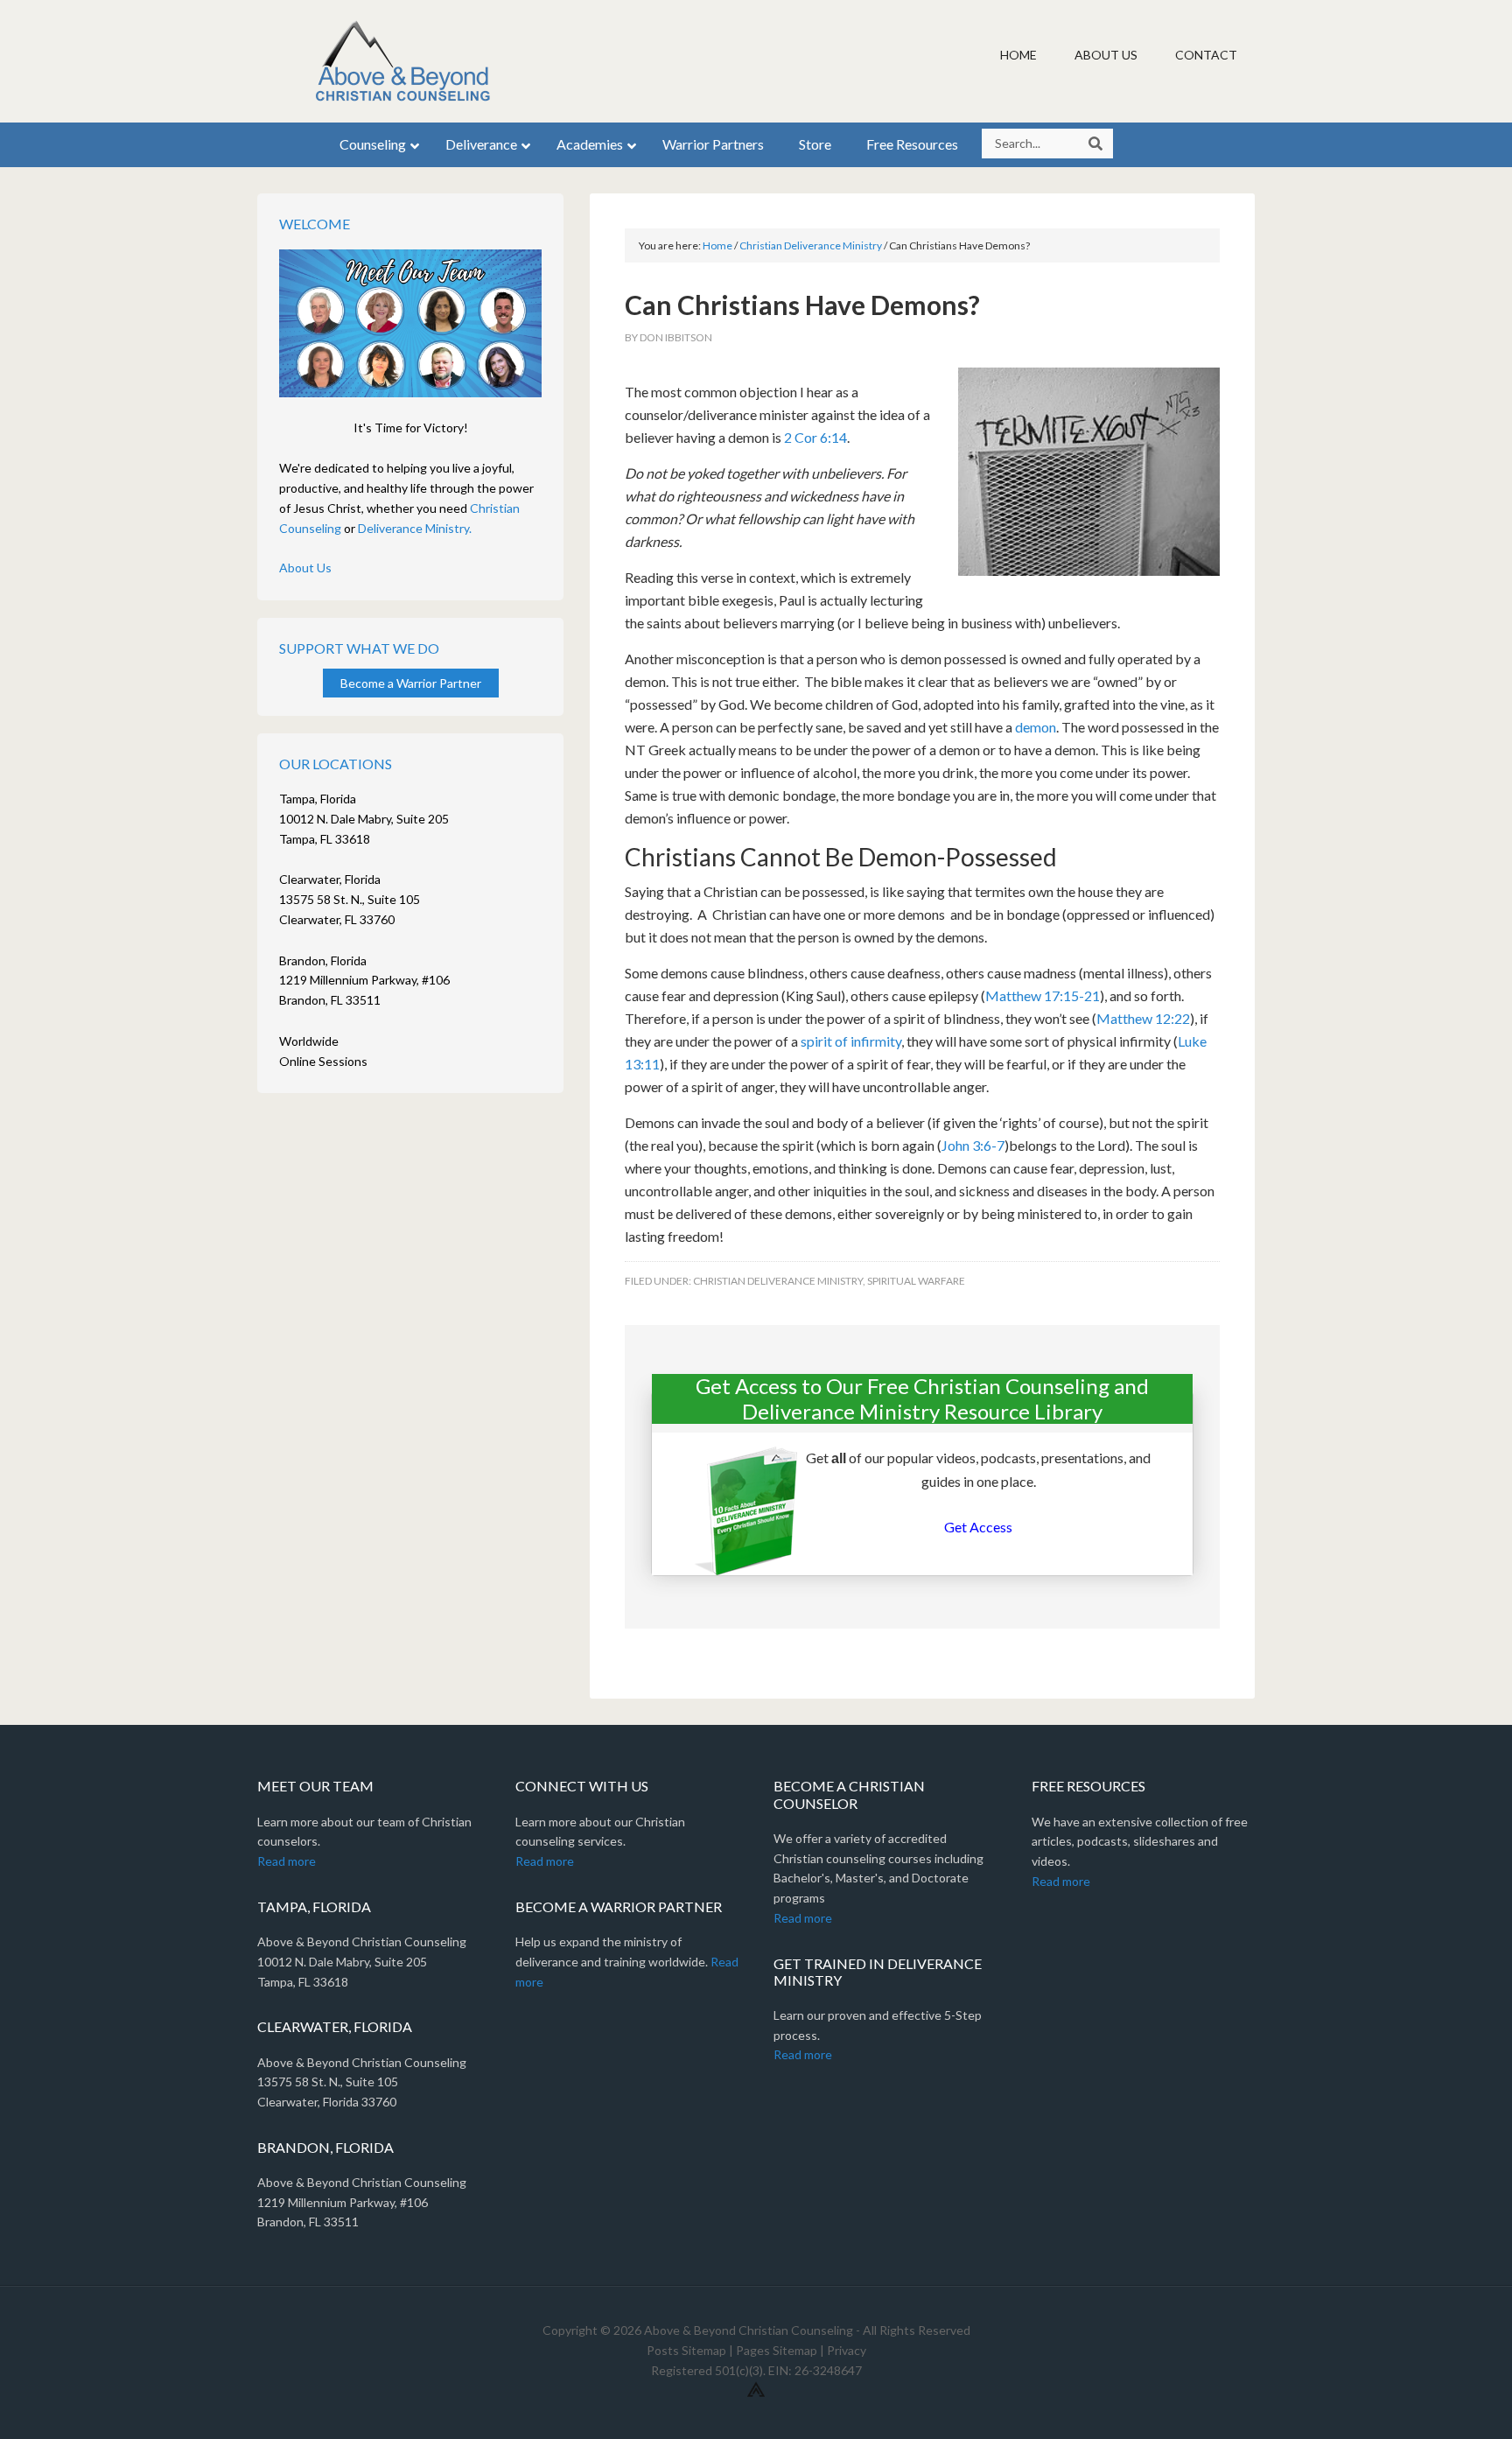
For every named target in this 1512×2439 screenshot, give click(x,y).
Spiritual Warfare (916, 1281)
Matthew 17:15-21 (1043, 995)
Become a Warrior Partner (411, 683)
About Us (305, 568)
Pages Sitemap (777, 2350)
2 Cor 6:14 (815, 437)
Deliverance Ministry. (415, 528)
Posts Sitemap (686, 2350)
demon (1036, 727)
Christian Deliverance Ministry (778, 1281)
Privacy (847, 2350)
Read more (287, 1861)
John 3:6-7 (973, 1145)
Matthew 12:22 (1143, 1018)
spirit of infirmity (850, 1041)
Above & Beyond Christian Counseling (406, 61)
